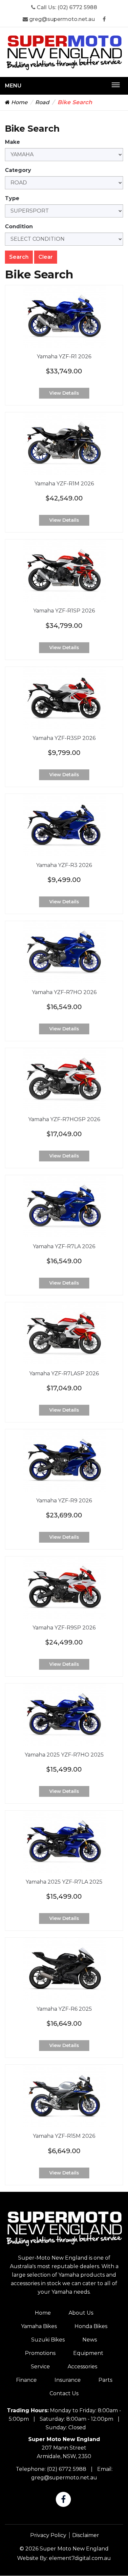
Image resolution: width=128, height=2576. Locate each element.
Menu (13, 86)
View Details (64, 393)
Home (19, 102)
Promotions (40, 2353)
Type (12, 198)
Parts (105, 2380)
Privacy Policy (48, 2535)
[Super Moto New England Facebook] (104, 19)
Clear (46, 257)
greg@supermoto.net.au (61, 19)
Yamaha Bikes (39, 2326)
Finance (26, 2380)
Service (40, 2367)
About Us (81, 2313)
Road (42, 102)
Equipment (88, 2353)
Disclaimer (86, 2535)
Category (18, 170)
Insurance (68, 2380)
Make (12, 142)
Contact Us (64, 2393)
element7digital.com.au (80, 2558)
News (90, 2340)
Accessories (82, 2367)
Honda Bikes (91, 2326)
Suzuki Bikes (48, 2340)
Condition (19, 226)
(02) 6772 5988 (77, 7)
